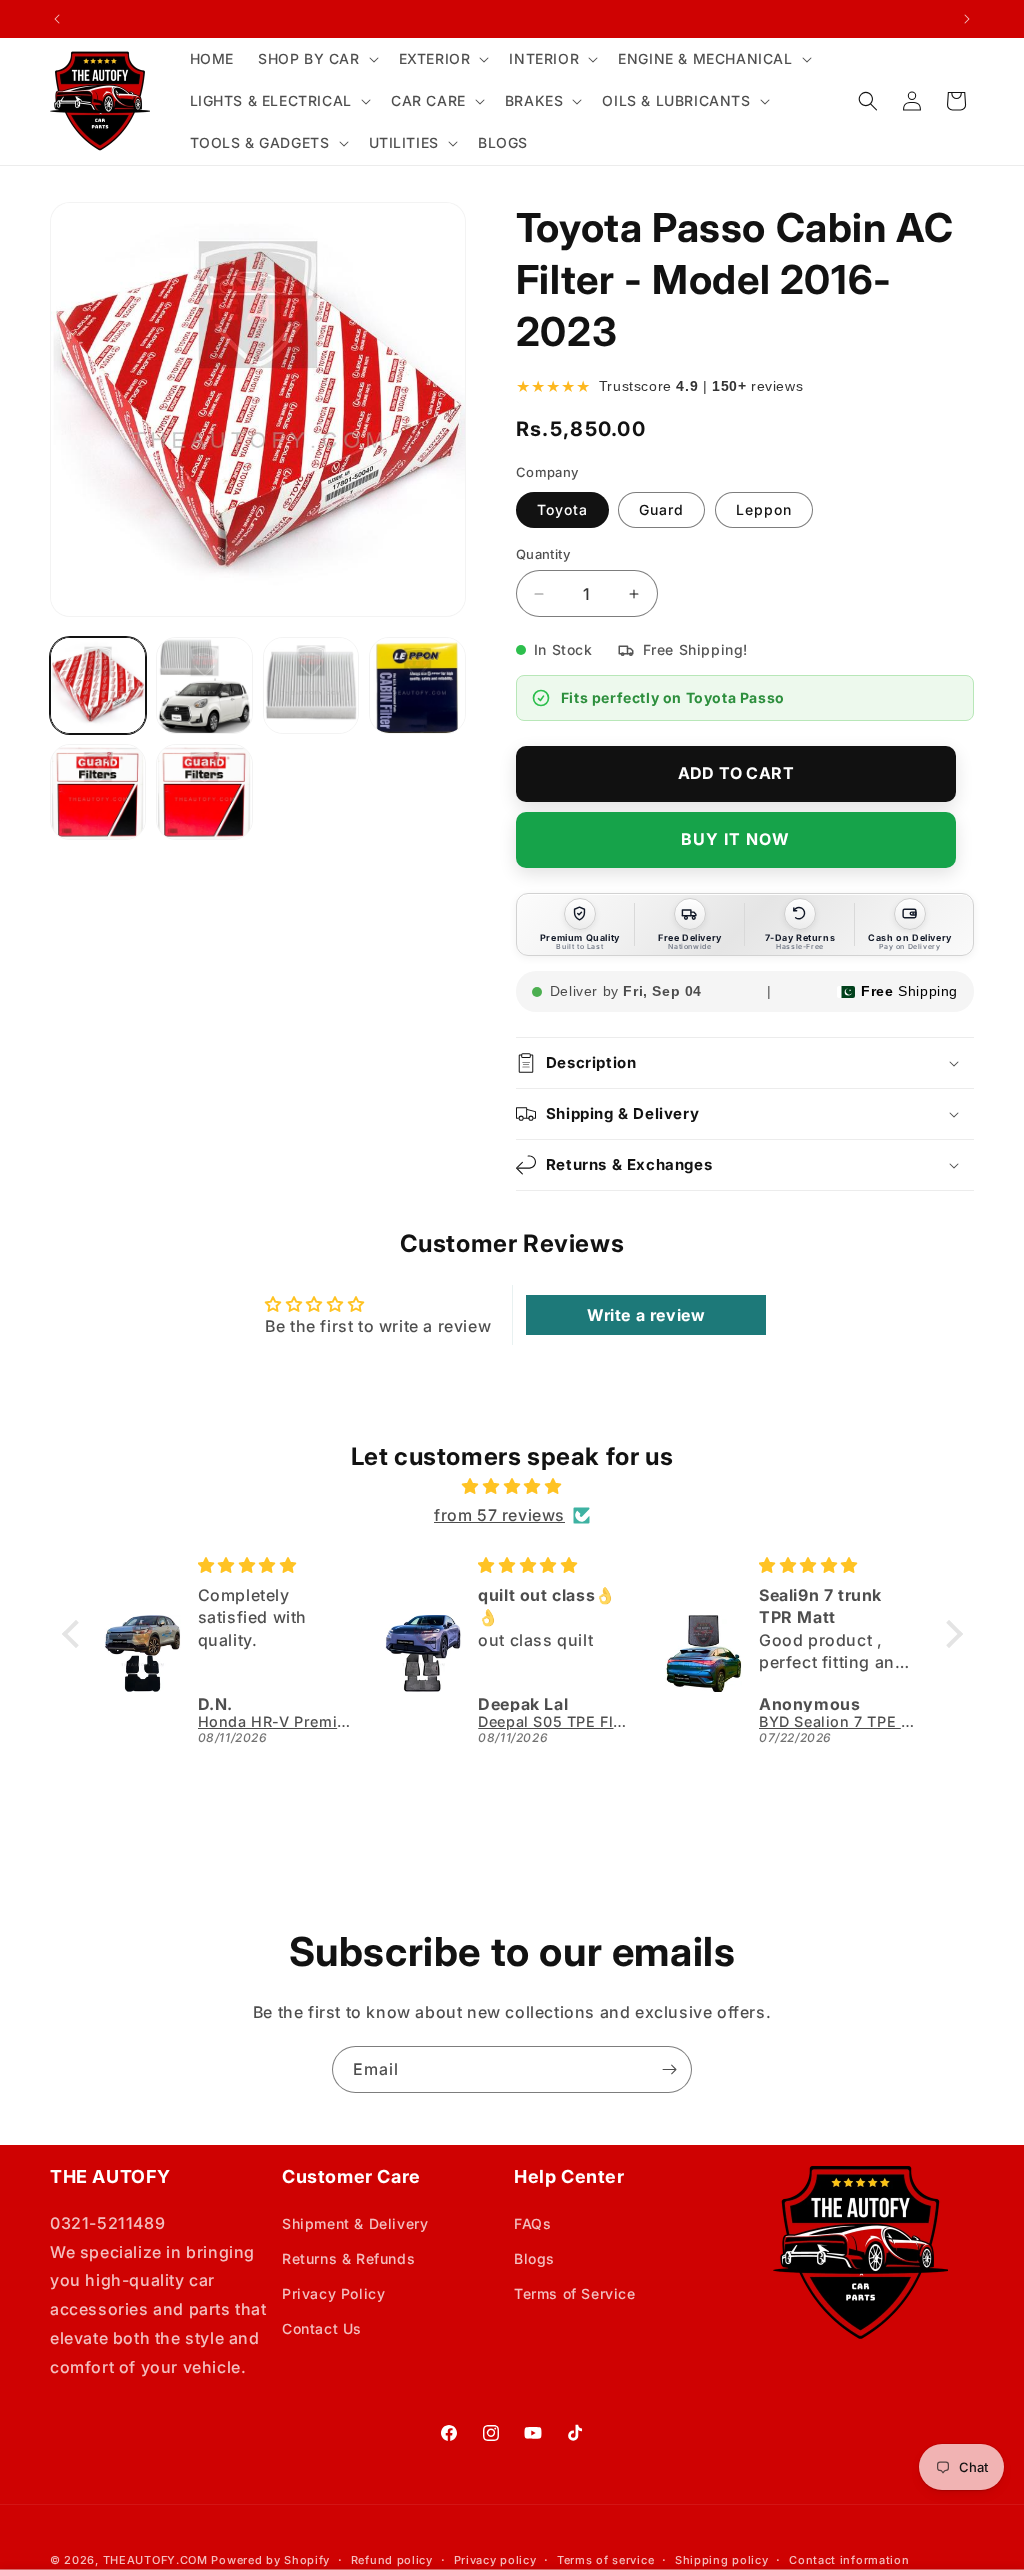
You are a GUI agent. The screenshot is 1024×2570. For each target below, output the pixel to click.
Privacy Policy (333, 2293)
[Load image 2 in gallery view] (204, 685)
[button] (316, 59)
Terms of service (605, 2560)
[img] (512, 1486)
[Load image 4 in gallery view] (417, 685)
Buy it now (735, 839)
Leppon (764, 509)
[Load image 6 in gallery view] (204, 792)
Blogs (534, 2258)
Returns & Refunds (348, 2258)
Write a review (646, 1315)
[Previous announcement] (57, 19)
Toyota (562, 509)
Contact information (849, 2560)
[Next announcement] (967, 19)
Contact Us (322, 2328)
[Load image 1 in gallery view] (98, 685)
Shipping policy (722, 2560)
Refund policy (392, 2560)
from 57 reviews (499, 1515)
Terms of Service (575, 2293)
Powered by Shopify (270, 2560)
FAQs (532, 2223)
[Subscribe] (669, 2069)
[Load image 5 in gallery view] (98, 792)
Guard (661, 509)
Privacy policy (495, 2560)
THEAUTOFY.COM (155, 2560)
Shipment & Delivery (355, 2223)
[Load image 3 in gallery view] (311, 685)
